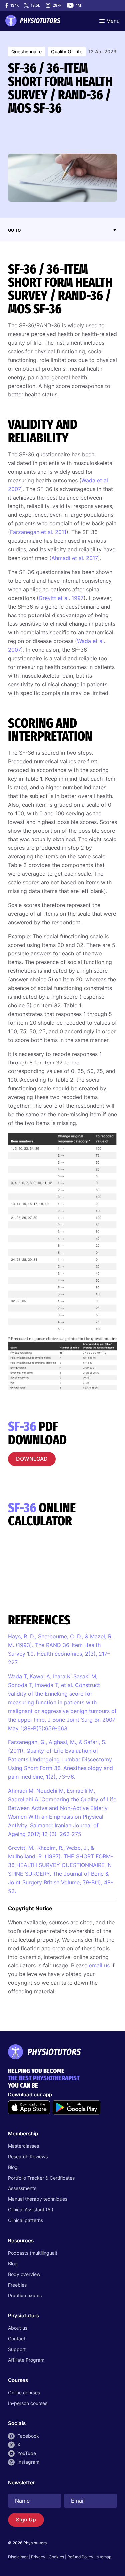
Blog (13, 2167)
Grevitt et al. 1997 (61, 598)
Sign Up (26, 2520)
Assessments (22, 2188)
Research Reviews (28, 2156)
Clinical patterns (25, 2220)
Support (17, 2349)
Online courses (24, 2392)
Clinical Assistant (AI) (31, 2210)
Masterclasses (23, 2146)
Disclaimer (18, 2557)
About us (18, 2328)
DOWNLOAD (32, 1459)
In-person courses (28, 2403)
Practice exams (25, 2295)
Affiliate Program (26, 2360)
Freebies (17, 2285)
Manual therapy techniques (38, 2199)
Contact (17, 2339)
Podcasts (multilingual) (33, 2253)
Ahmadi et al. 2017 (75, 558)
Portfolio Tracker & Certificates (41, 2178)
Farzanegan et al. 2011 (38, 532)
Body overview (24, 2274)
